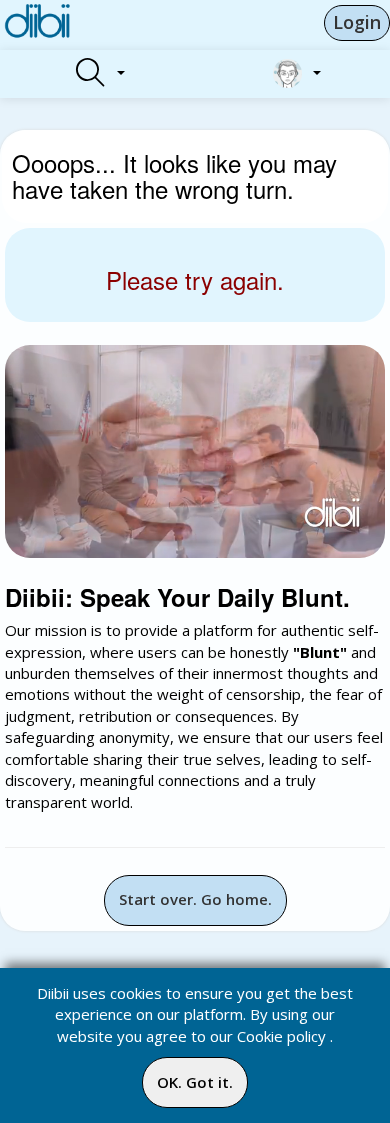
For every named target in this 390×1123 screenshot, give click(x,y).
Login (357, 22)
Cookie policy (281, 1036)
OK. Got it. (195, 1082)
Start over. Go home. (195, 899)
